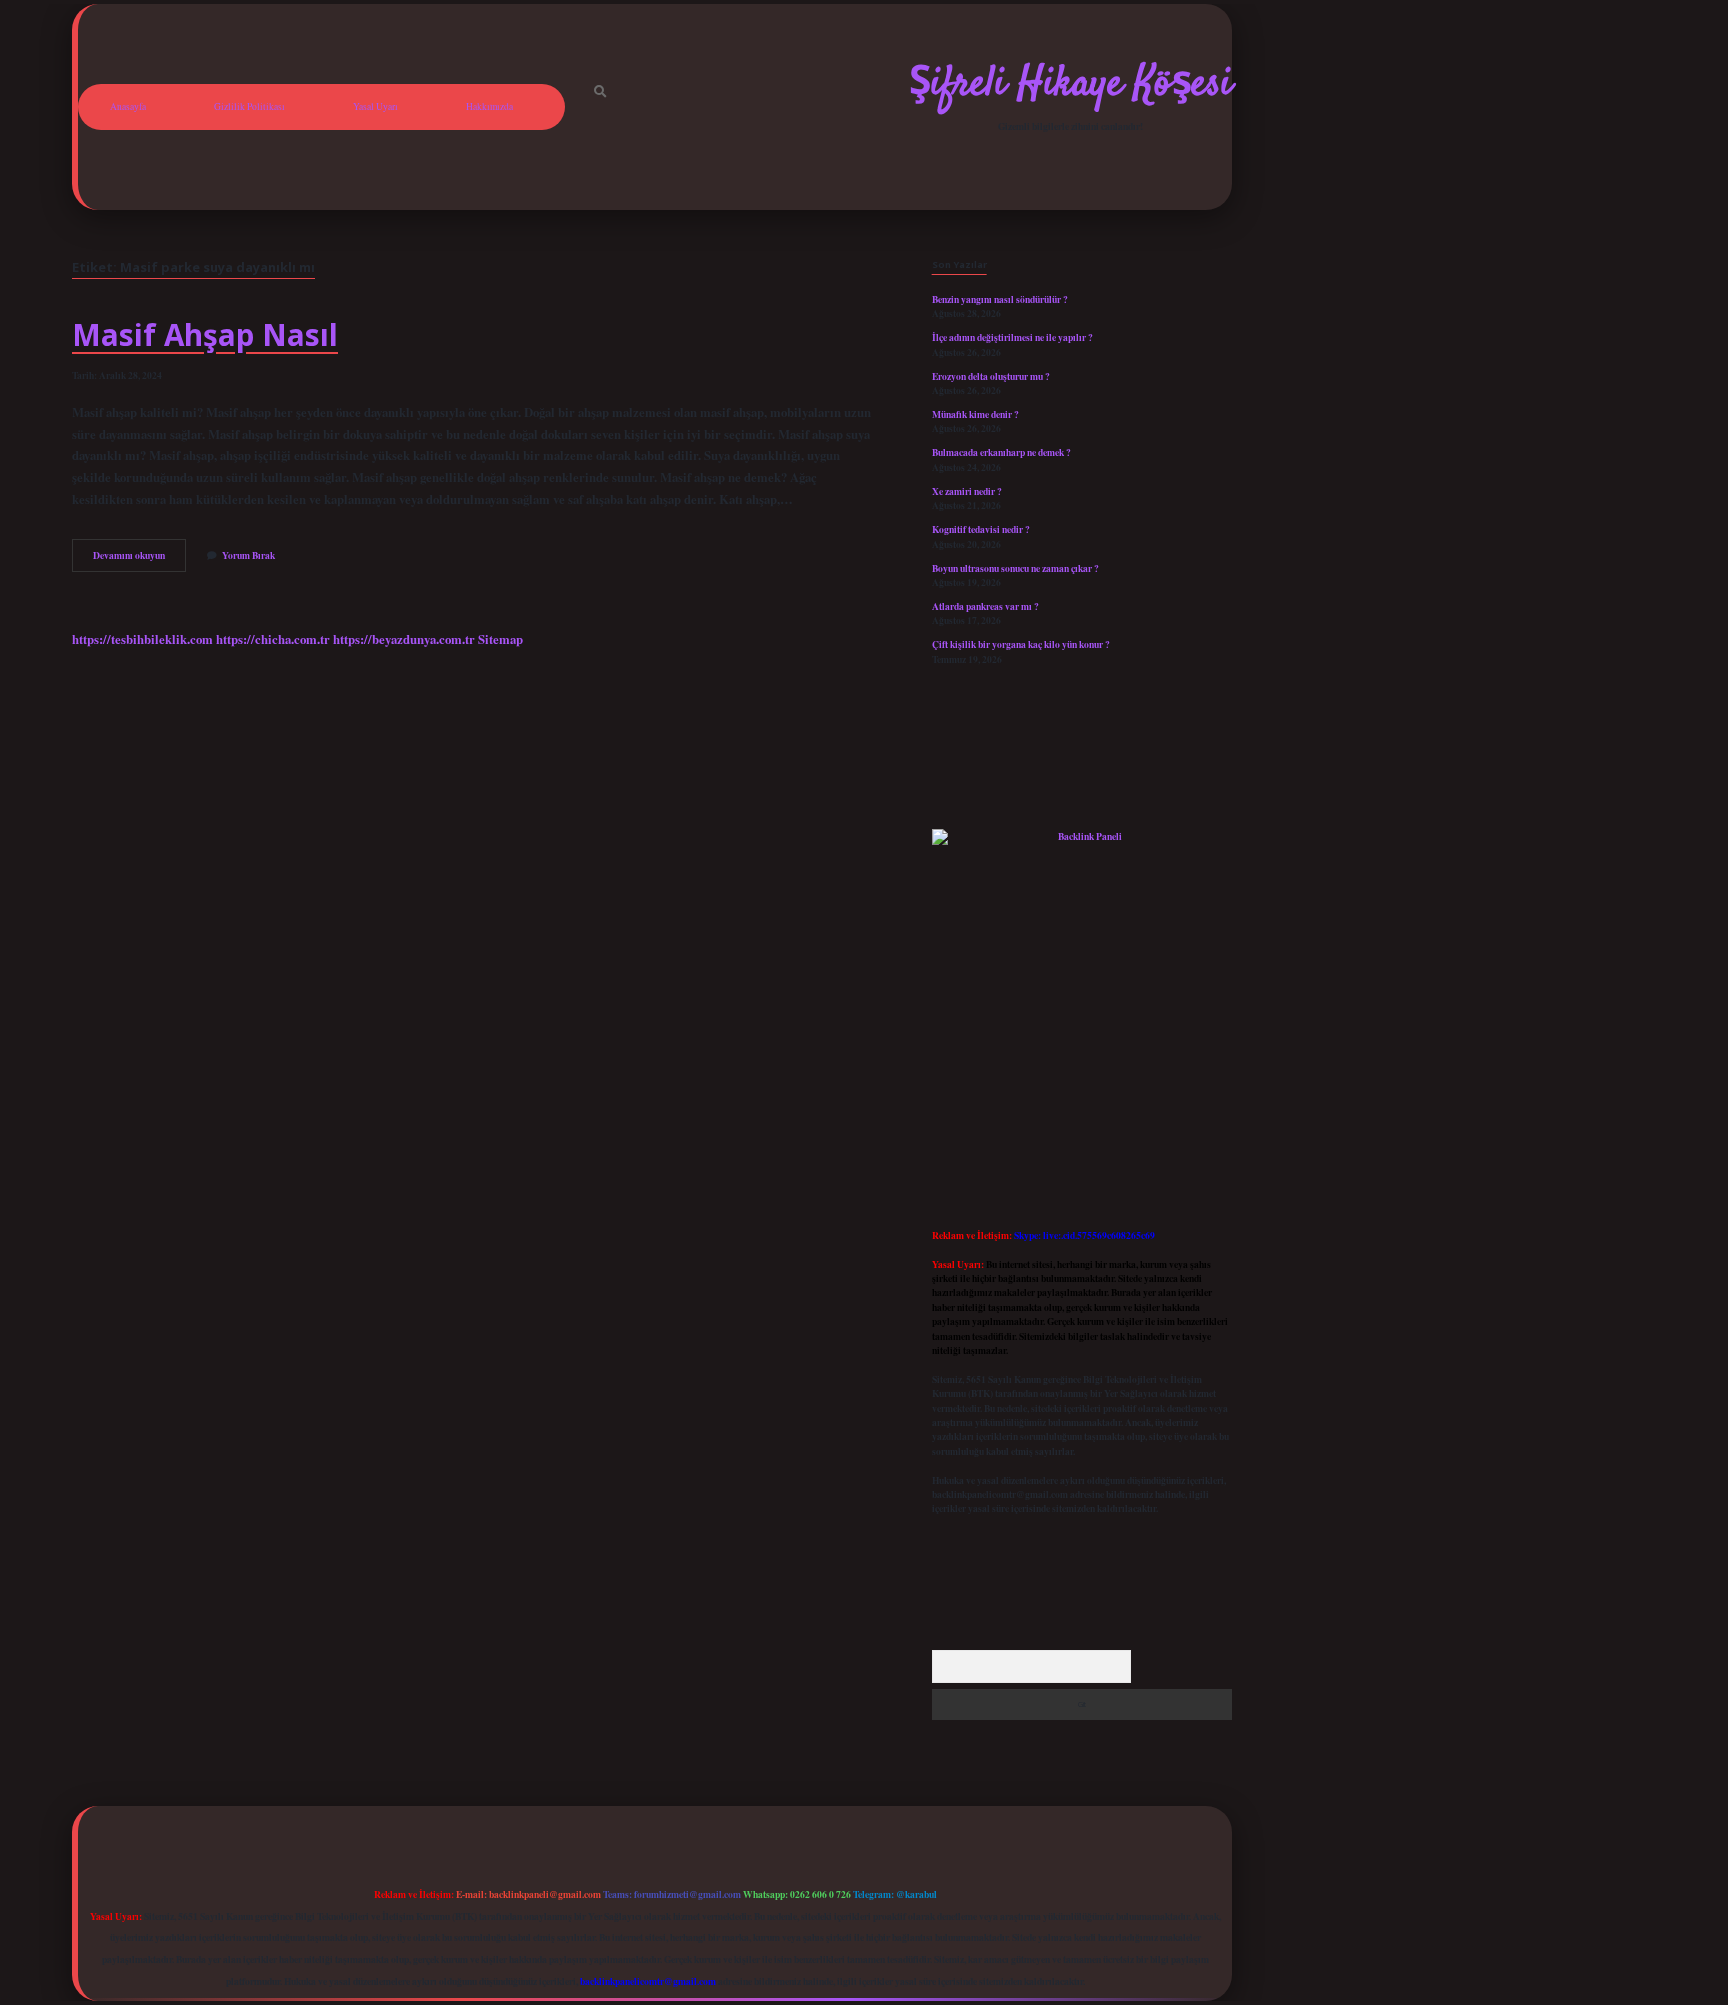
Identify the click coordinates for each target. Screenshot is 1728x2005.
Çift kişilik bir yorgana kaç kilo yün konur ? (1021, 644)
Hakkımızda (489, 106)
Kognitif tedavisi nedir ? (981, 529)
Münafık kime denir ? (975, 414)
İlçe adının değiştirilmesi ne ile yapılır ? (1012, 337)
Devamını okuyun (139, 559)
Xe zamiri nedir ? (967, 491)
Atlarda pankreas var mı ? (985, 606)
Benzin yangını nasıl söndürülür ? (1000, 299)
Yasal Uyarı (375, 106)
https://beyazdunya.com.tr (404, 639)
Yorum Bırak (248, 555)
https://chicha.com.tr (273, 639)
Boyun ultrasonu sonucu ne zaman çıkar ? (1015, 568)
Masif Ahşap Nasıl (205, 334)
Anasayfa (128, 106)
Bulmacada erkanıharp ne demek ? (1001, 452)
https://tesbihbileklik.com (142, 639)
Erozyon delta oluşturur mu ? (991, 376)
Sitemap (500, 639)
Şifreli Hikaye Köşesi (1070, 85)
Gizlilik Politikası (249, 106)
